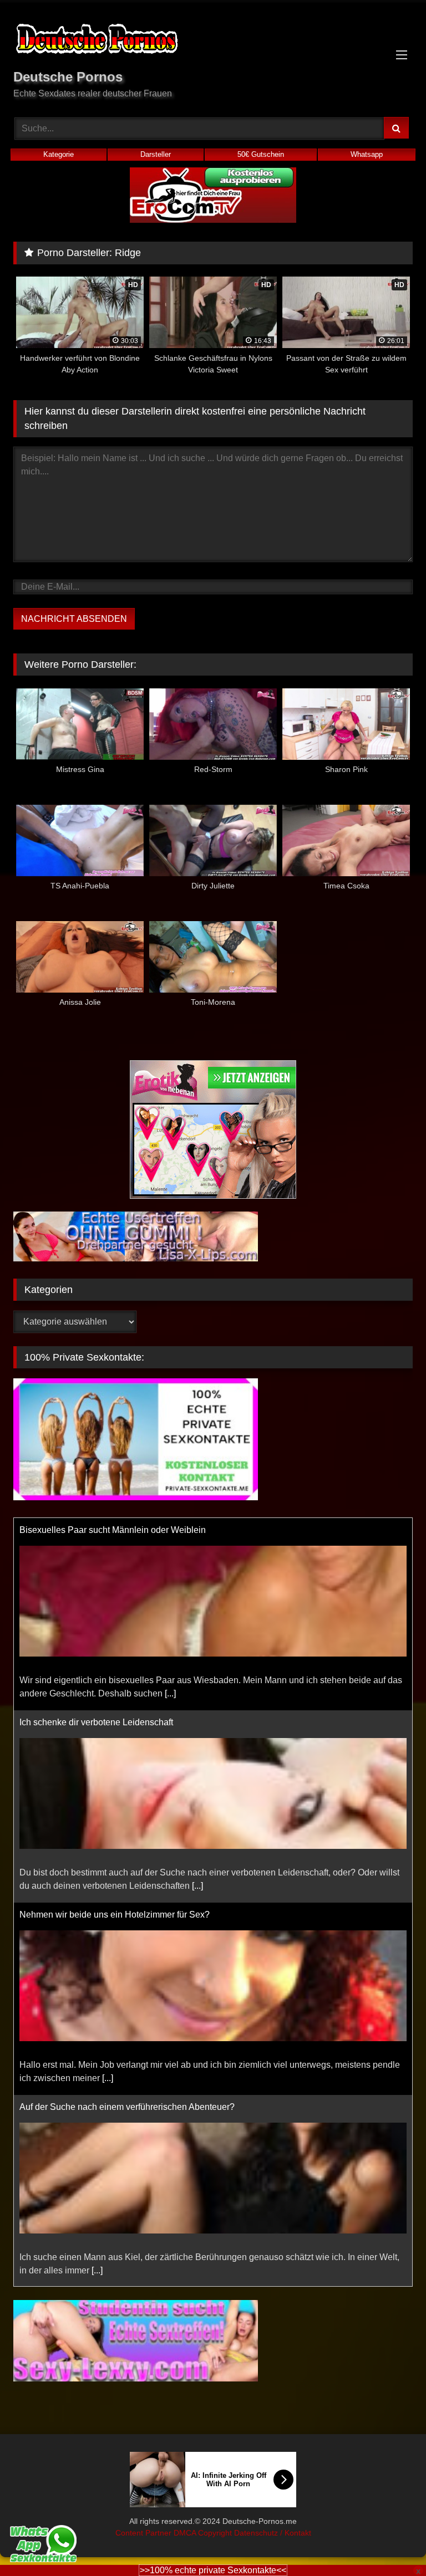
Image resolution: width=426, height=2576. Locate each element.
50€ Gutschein (261, 154)
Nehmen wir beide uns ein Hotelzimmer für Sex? (115, 1722)
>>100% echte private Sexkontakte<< (213, 2570)
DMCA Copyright (204, 2533)
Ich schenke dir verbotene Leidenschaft (96, 1530)
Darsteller (156, 154)
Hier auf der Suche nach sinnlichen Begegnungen (118, 2107)
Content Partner (144, 2533)
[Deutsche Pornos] (213, 41)
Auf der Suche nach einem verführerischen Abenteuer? (127, 1915)
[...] (197, 1693)
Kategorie (59, 154)
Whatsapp (367, 154)
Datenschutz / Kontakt (273, 2533)
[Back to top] (392, 2543)
